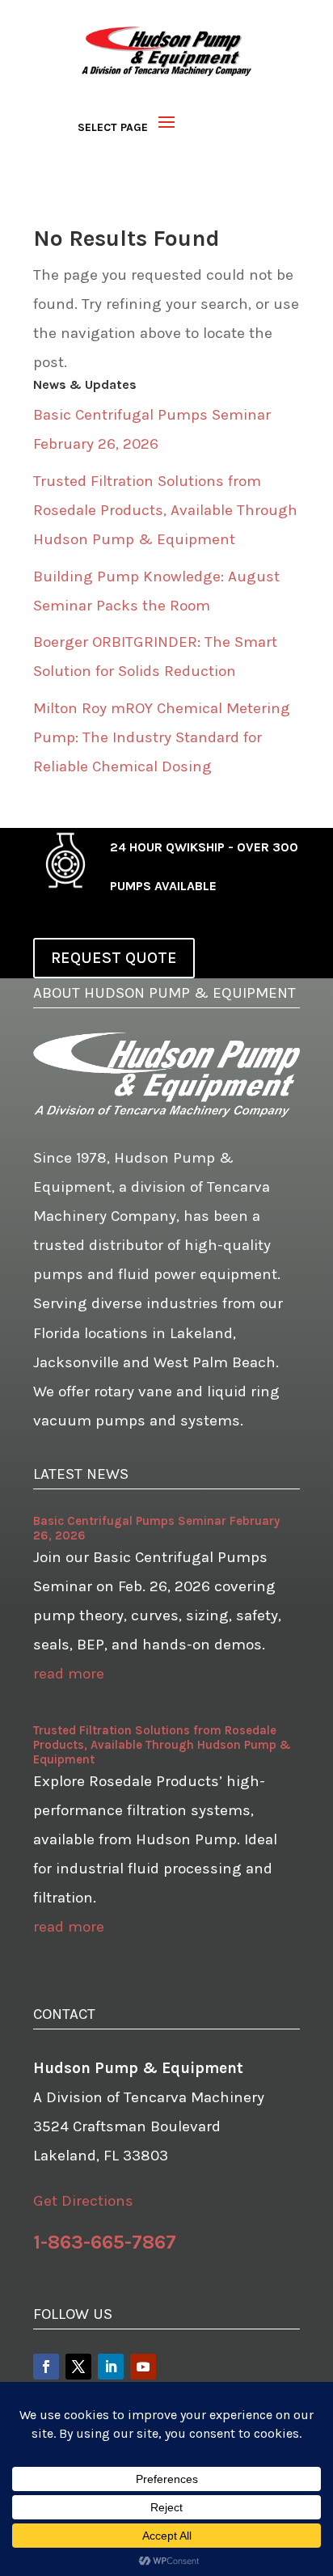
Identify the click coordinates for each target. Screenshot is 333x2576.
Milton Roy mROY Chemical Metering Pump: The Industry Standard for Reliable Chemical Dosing (162, 737)
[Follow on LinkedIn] (111, 2367)
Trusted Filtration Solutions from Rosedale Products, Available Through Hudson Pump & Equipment (165, 510)
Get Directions (83, 2201)
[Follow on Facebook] (46, 2367)
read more (69, 1674)
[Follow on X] (78, 2367)
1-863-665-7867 (105, 2242)
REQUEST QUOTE (114, 958)
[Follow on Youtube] (143, 2367)
